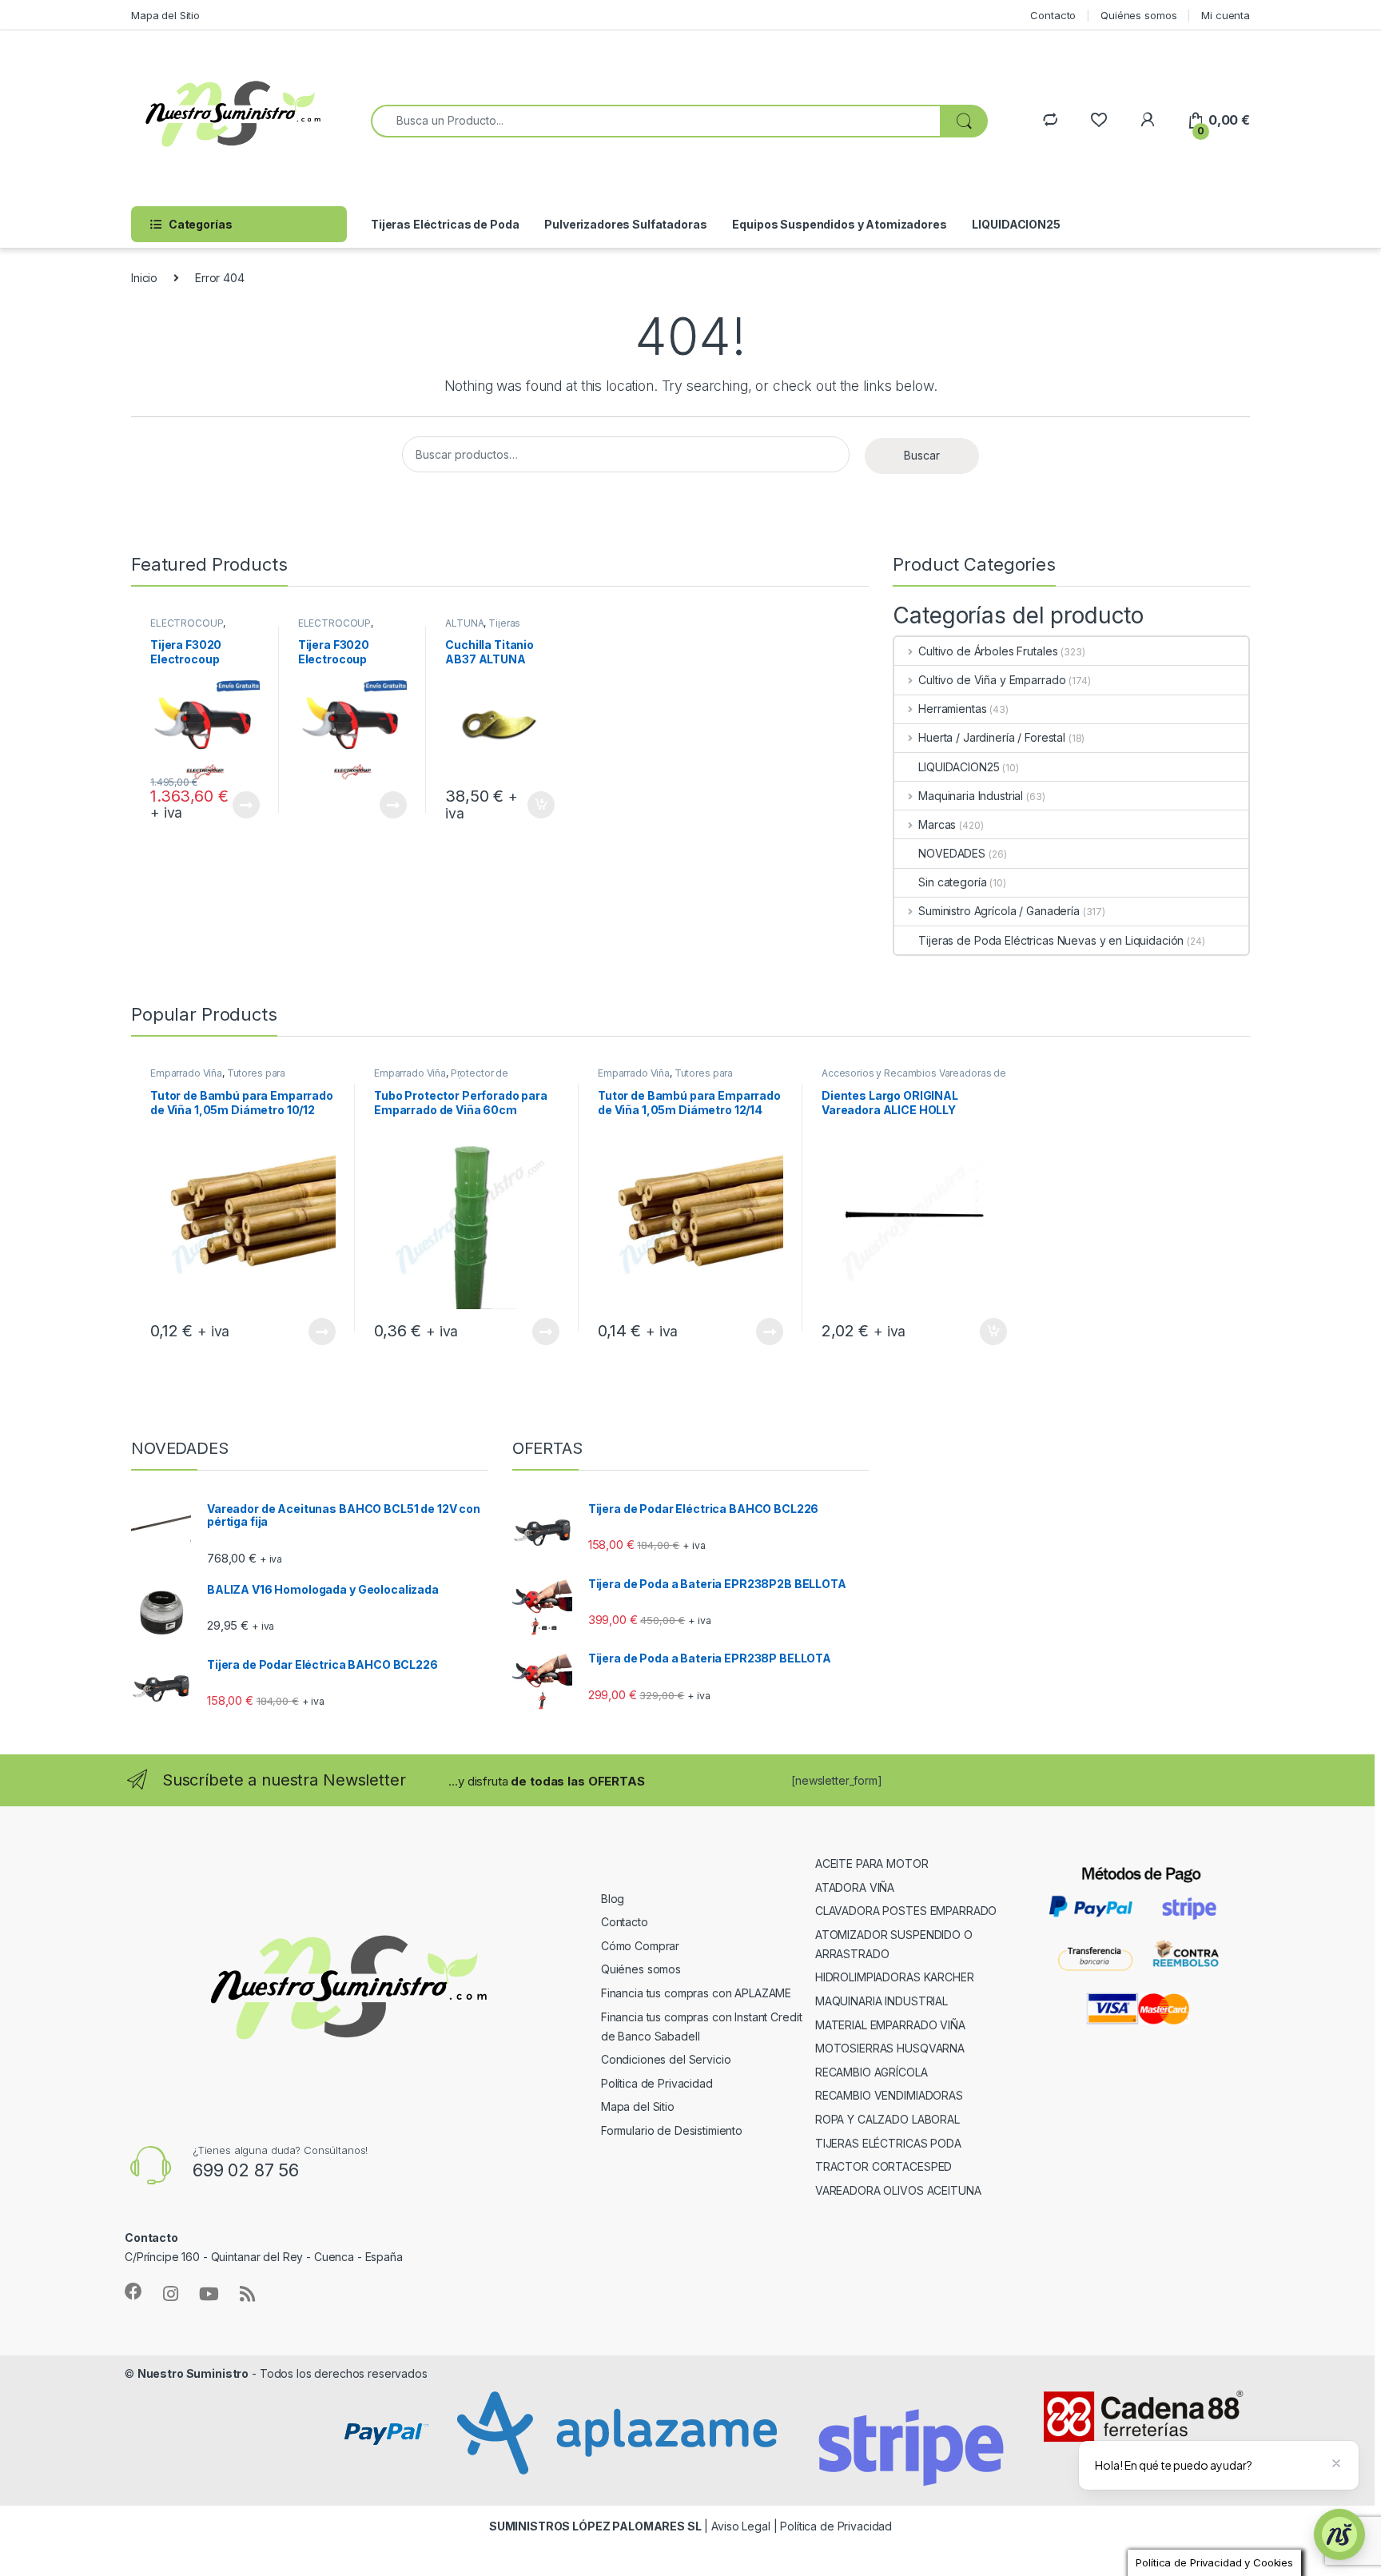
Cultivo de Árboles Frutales (988, 651)
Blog (613, 1899)
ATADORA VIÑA (855, 1887)
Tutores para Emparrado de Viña (218, 1078)
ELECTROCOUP (187, 623)
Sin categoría (952, 882)
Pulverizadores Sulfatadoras (625, 224)
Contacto (1053, 15)
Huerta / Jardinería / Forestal (992, 737)
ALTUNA (464, 623)
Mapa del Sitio (165, 15)
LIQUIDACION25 (1016, 224)
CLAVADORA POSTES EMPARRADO (906, 1911)
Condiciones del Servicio (666, 2059)
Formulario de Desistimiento (672, 2130)
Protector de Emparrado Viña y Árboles (441, 1078)
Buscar (922, 455)
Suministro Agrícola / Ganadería (999, 911)
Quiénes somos (1138, 15)
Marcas (937, 824)
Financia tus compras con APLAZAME (696, 1993)
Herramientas (952, 709)
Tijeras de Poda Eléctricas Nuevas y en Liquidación (1051, 940)
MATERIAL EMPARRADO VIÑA (890, 2025)
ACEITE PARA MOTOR (872, 1863)
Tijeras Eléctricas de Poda (445, 224)
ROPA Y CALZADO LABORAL (888, 2119)
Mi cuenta (1226, 15)
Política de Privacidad (657, 2083)
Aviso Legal (740, 2526)
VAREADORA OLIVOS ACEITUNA (898, 2190)
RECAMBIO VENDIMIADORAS (889, 2095)
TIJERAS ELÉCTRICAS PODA (888, 2143)
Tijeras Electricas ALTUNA (488, 628)
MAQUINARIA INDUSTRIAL (882, 2001)
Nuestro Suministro (193, 2373)
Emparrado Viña (186, 1073)
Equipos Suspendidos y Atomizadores (839, 224)
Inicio (144, 278)
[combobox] (656, 121)
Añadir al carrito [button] (538, 805)
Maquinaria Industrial (971, 796)
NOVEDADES (952, 853)
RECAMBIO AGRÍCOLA (872, 2072)
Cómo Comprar (640, 1946)
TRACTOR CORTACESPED (884, 2166)
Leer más (246, 805)
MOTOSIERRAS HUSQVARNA (890, 2048)
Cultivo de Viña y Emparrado (992, 680)
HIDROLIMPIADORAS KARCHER (895, 1977)
